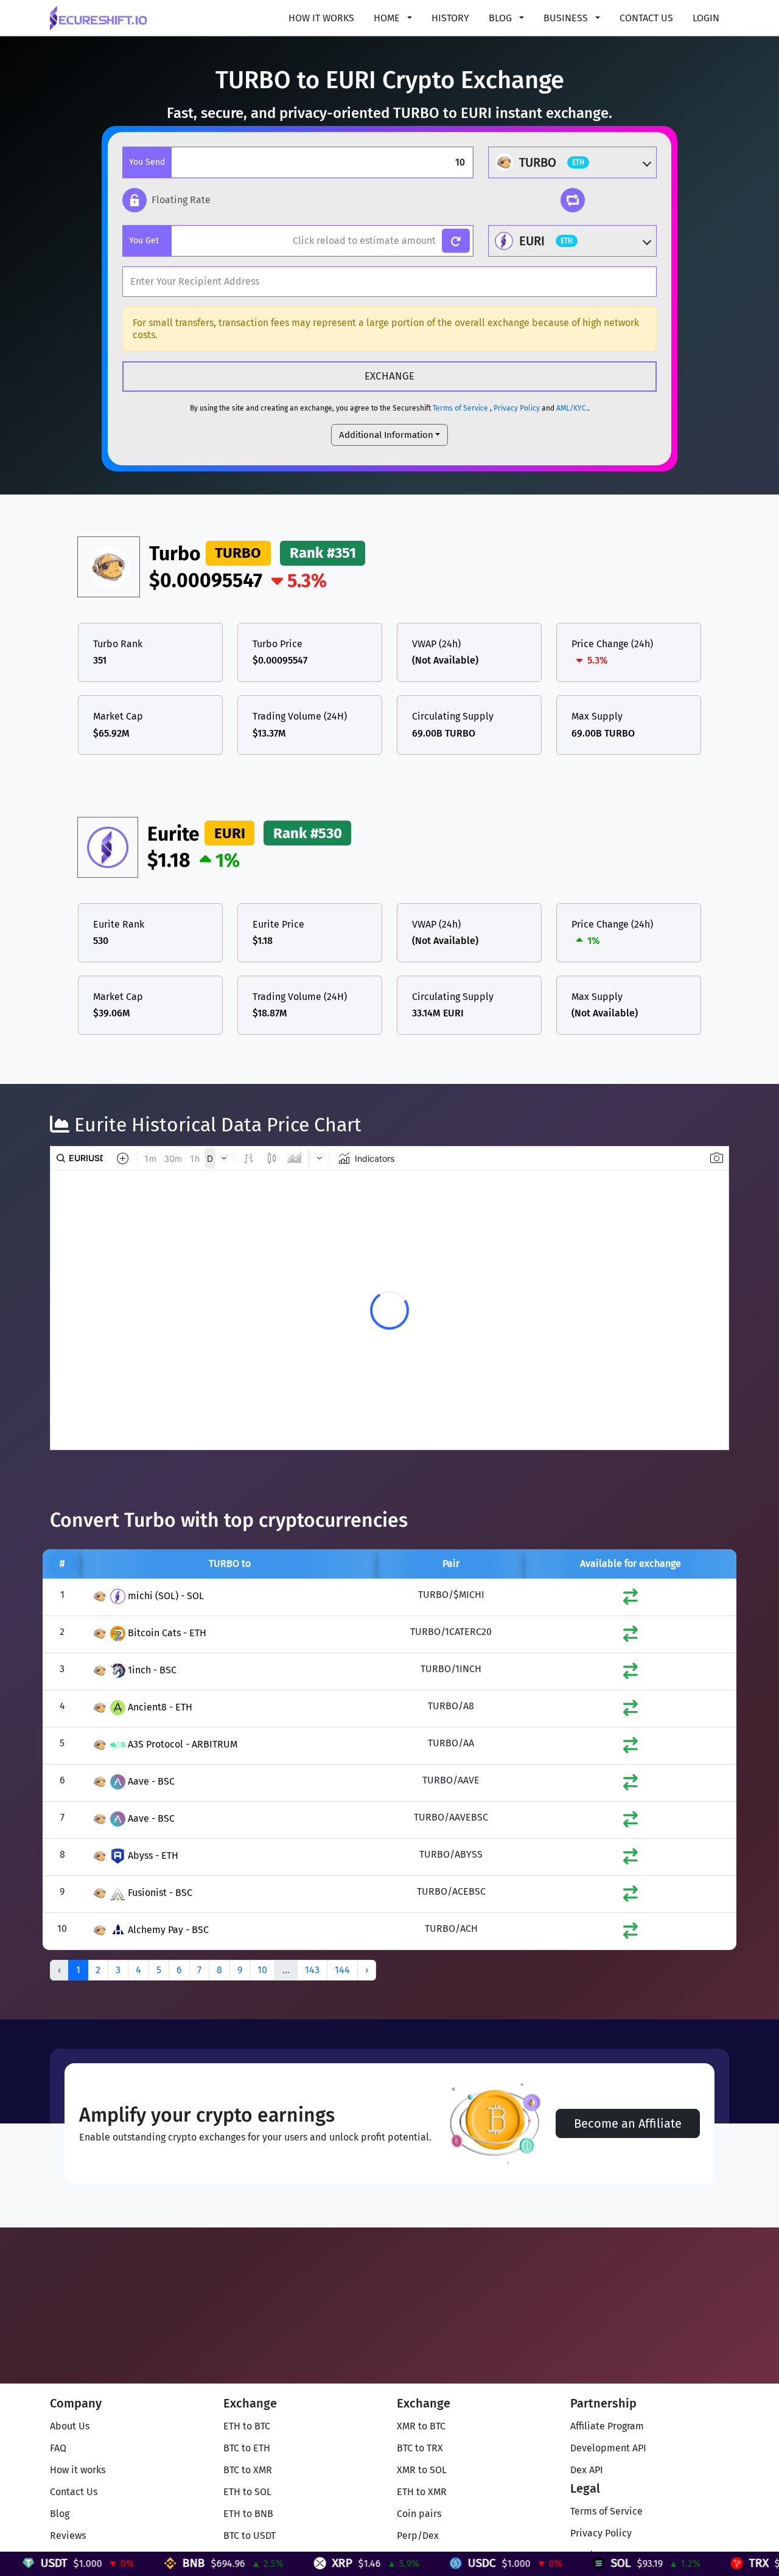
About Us (70, 2426)
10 (262, 1970)
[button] (166, 200)
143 (312, 1970)
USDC (462, 2563)
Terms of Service (460, 408)
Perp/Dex (418, 2536)
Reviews (68, 2536)
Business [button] (567, 18)
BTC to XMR (248, 2470)
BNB (174, 2563)
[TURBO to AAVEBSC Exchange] (631, 1822)
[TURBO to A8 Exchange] (631, 1711)
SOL (601, 2563)
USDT (34, 2563)
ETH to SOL (247, 2492)
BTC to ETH (247, 2448)
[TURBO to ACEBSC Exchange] (631, 1896)
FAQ (58, 2448)
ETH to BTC (247, 2426)
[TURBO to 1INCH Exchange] (631, 1674)
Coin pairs (419, 2514)
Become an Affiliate (628, 2123)
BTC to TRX (420, 2448)
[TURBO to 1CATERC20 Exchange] (631, 1637)
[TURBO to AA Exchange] (631, 1748)
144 (342, 1970)
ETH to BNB (248, 2514)
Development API (608, 2448)
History (450, 18)
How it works (321, 18)
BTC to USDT (250, 2536)
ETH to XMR (422, 2492)
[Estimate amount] (456, 241)
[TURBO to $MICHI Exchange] (631, 1599)
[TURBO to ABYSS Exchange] (631, 1859)
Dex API (587, 2470)
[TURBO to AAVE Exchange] (631, 1785)
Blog (60, 2514)
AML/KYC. (572, 408)
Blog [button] (501, 18)
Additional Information (386, 435)
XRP (322, 2563)
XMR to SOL (422, 2470)
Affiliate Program (607, 2426)
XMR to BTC (421, 2426)
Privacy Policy (517, 408)
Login (706, 18)
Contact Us (646, 18)
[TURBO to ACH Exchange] (631, 1933)
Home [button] (388, 18)
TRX (739, 2563)
